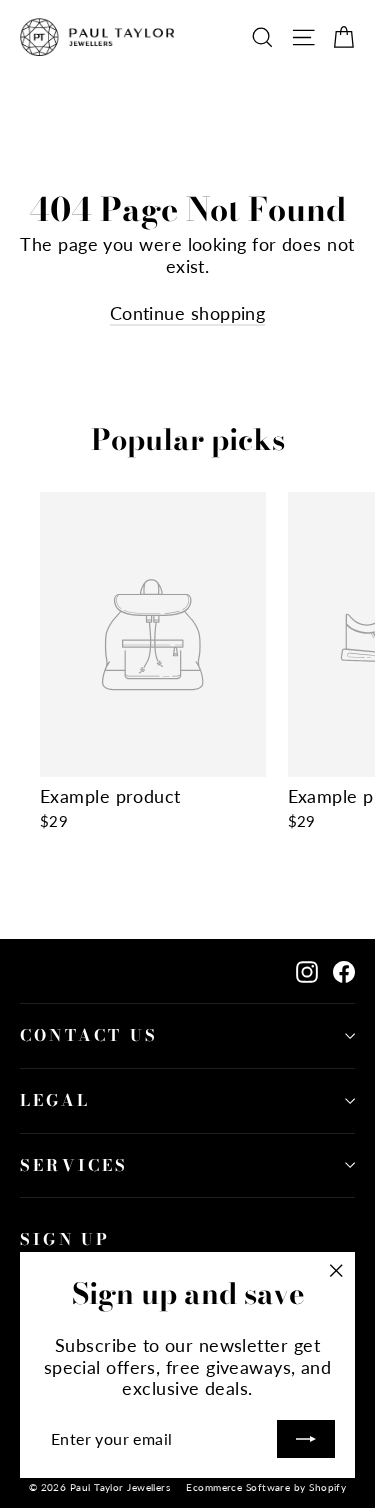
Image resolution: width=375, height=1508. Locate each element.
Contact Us (89, 1035)
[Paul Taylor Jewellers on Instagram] (307, 970)
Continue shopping (188, 313)
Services (74, 1165)
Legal (55, 1100)
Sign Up (65, 1239)
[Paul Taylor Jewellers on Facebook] (344, 970)
